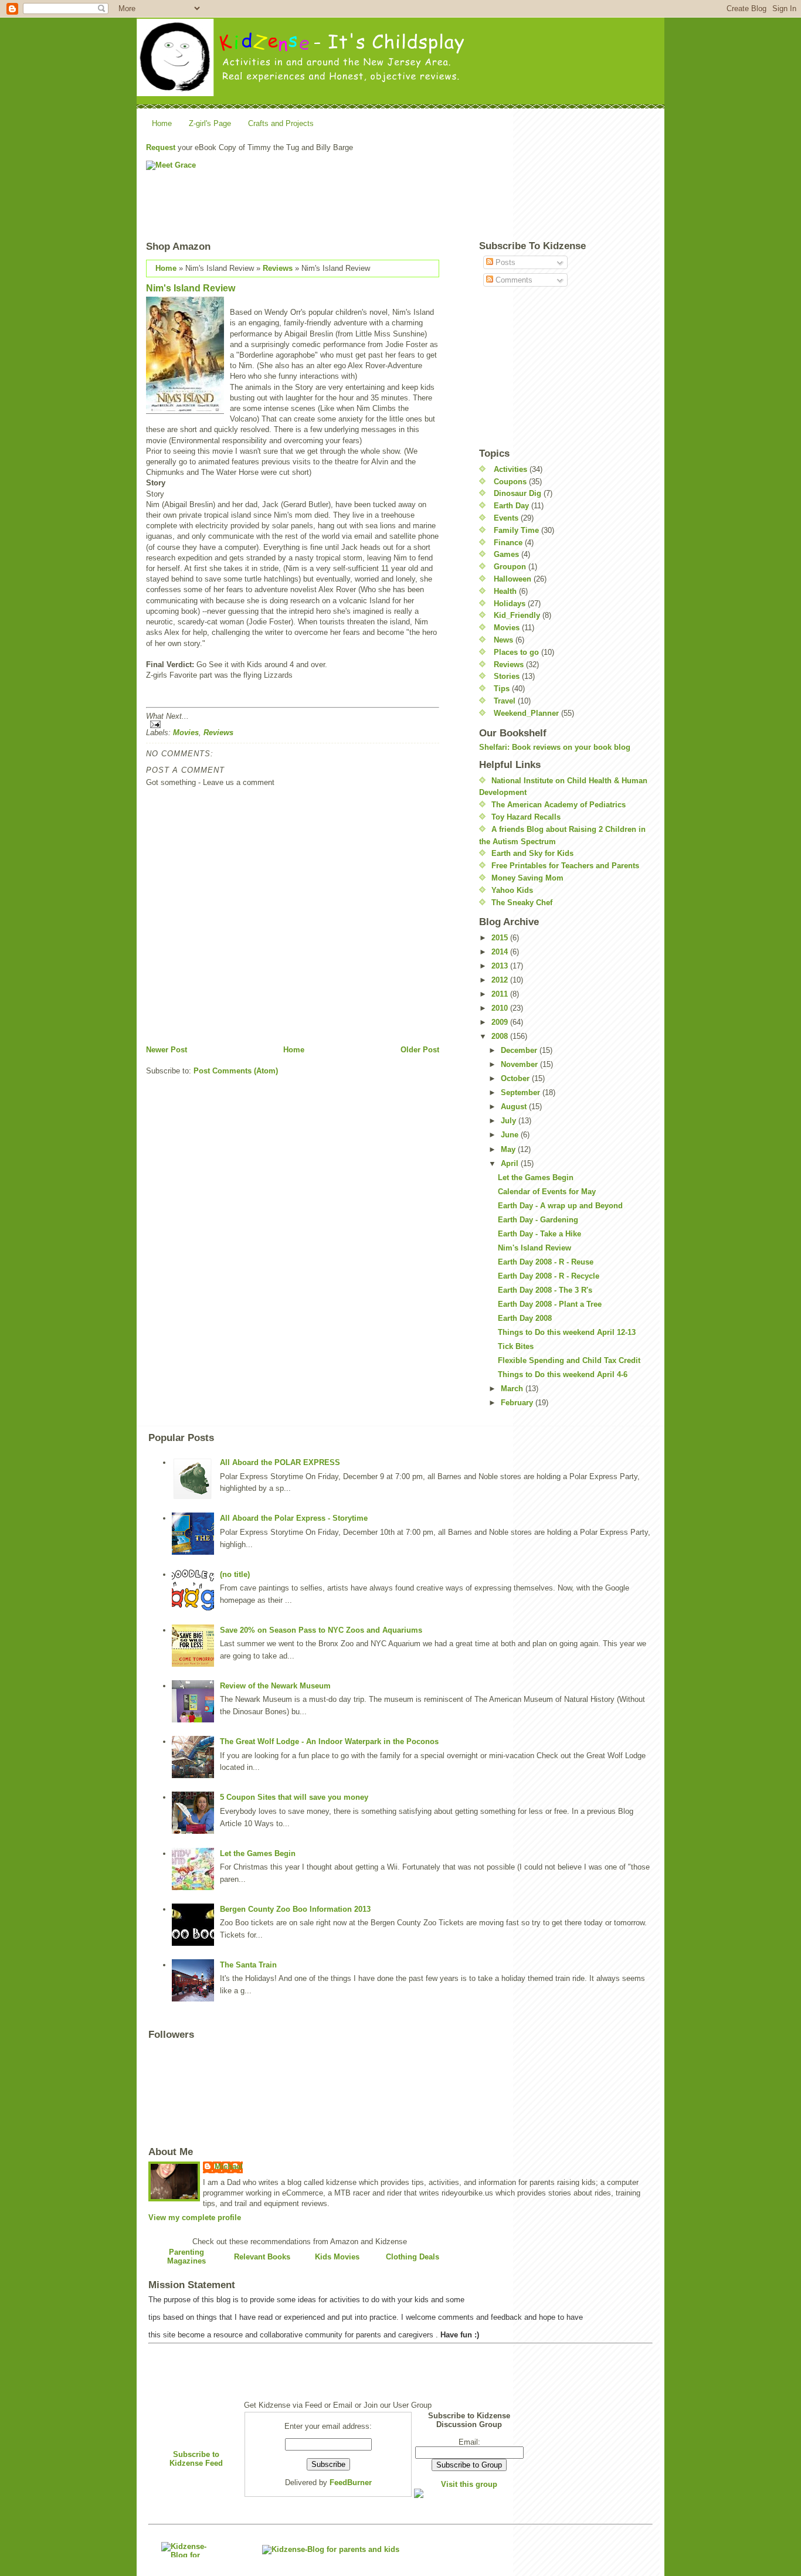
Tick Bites (516, 1346)
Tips (502, 689)
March (513, 1389)
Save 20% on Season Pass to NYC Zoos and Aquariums (321, 1630)
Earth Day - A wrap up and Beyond (560, 1206)
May (509, 1149)
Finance (508, 543)
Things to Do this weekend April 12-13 (567, 1332)
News (503, 640)
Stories (507, 676)
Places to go (516, 652)
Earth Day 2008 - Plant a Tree (550, 1304)
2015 (501, 938)
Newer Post (167, 1050)
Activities (510, 469)
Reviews (278, 268)
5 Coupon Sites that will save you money (294, 1797)
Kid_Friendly (517, 615)
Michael (229, 2167)
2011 (501, 994)
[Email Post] (293, 724)
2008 (501, 1036)
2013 (501, 966)
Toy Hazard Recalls (526, 817)
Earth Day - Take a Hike (539, 1234)
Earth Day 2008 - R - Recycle (549, 1276)
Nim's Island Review (191, 288)
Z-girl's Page (210, 123)
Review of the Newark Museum (275, 1686)
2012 (501, 980)
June (511, 1135)
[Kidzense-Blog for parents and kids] (187, 2550)
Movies (186, 733)
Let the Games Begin (536, 1177)
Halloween (512, 579)
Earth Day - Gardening (538, 1220)
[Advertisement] (532, 187)
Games (506, 554)
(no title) (235, 1574)
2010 (501, 1008)
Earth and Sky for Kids (532, 853)
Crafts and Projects (281, 123)
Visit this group (469, 2484)
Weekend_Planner (526, 713)
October (516, 1078)
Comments (513, 280)
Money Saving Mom (527, 878)
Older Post (420, 1050)
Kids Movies (337, 2257)
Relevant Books (262, 2257)
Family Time (516, 530)
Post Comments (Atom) (236, 1071)
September (522, 1092)
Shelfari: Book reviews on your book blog (555, 747)
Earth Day (511, 506)
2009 (501, 1022)
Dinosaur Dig (517, 493)
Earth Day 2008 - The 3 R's (545, 1290)
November (520, 1064)
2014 (501, 952)
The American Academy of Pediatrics (559, 805)
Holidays (510, 604)
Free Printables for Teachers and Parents (565, 866)
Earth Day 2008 (525, 1318)
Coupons (510, 482)
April (511, 1163)
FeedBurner (351, 2482)
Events (506, 518)
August (515, 1107)
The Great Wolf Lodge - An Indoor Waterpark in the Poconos (329, 1741)
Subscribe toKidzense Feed (196, 2459)
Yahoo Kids (512, 890)
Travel (505, 701)
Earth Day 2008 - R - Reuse (546, 1262)
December (520, 1050)
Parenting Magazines (186, 2256)
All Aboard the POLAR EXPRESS (280, 1462)
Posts (504, 262)
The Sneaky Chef (522, 903)
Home (162, 123)
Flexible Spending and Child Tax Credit (569, 1360)
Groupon (510, 567)
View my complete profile (195, 2218)
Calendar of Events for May (547, 1192)
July (510, 1121)
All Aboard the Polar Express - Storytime (294, 1518)
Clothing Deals (413, 2257)
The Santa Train (248, 1965)
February (518, 1403)
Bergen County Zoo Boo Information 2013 (295, 1909)
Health (505, 591)
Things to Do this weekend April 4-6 (563, 1374)
